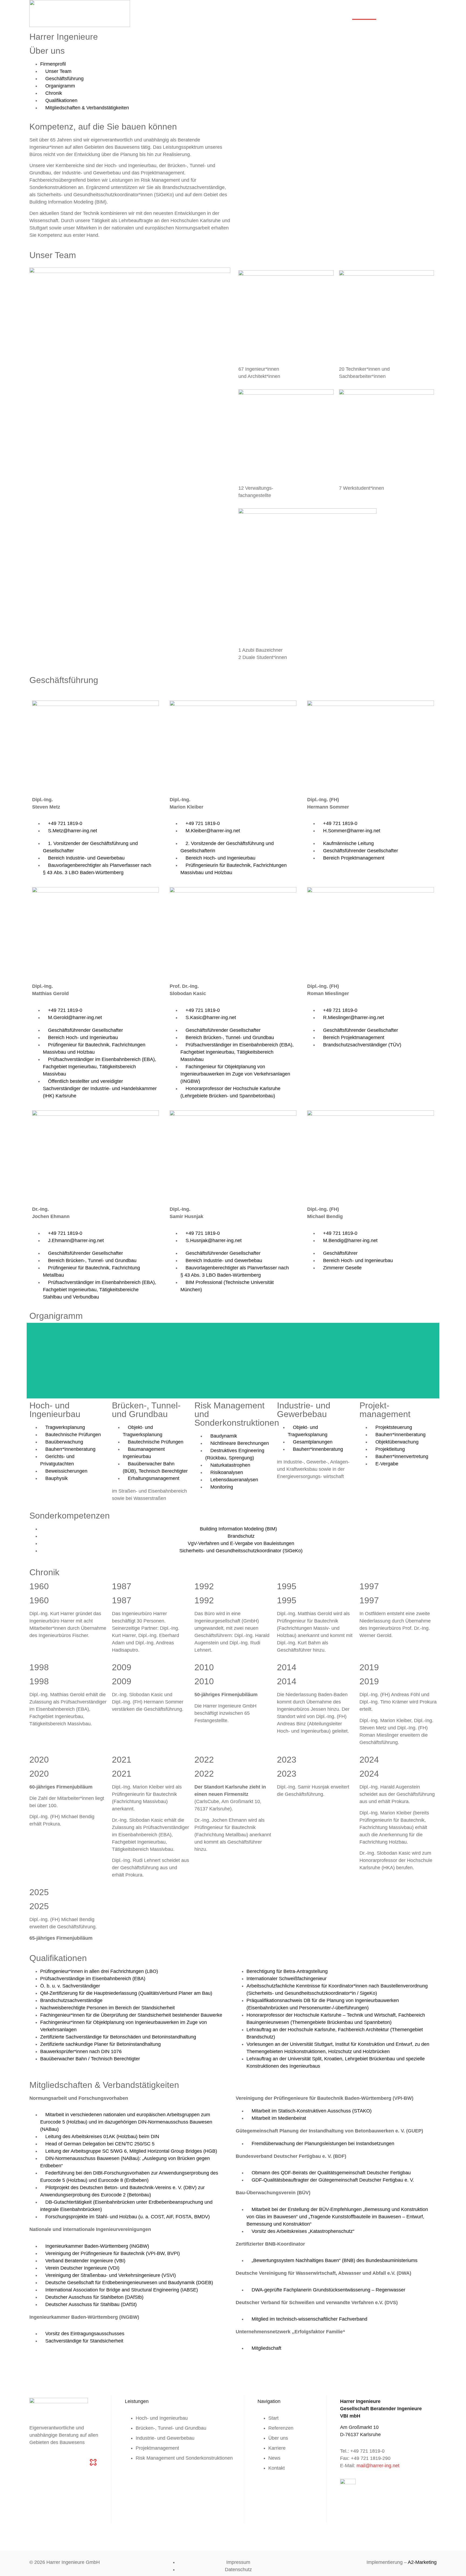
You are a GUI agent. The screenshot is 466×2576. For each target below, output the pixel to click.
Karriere (387, 13)
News (407, 13)
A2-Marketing (422, 2562)
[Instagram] (49, 2462)
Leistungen (309, 13)
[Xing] (78, 2462)
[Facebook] (34, 2462)
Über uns (364, 13)
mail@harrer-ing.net (378, 2466)
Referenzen (338, 13)
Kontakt (426, 13)
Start (288, 13)
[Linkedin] (63, 2462)
